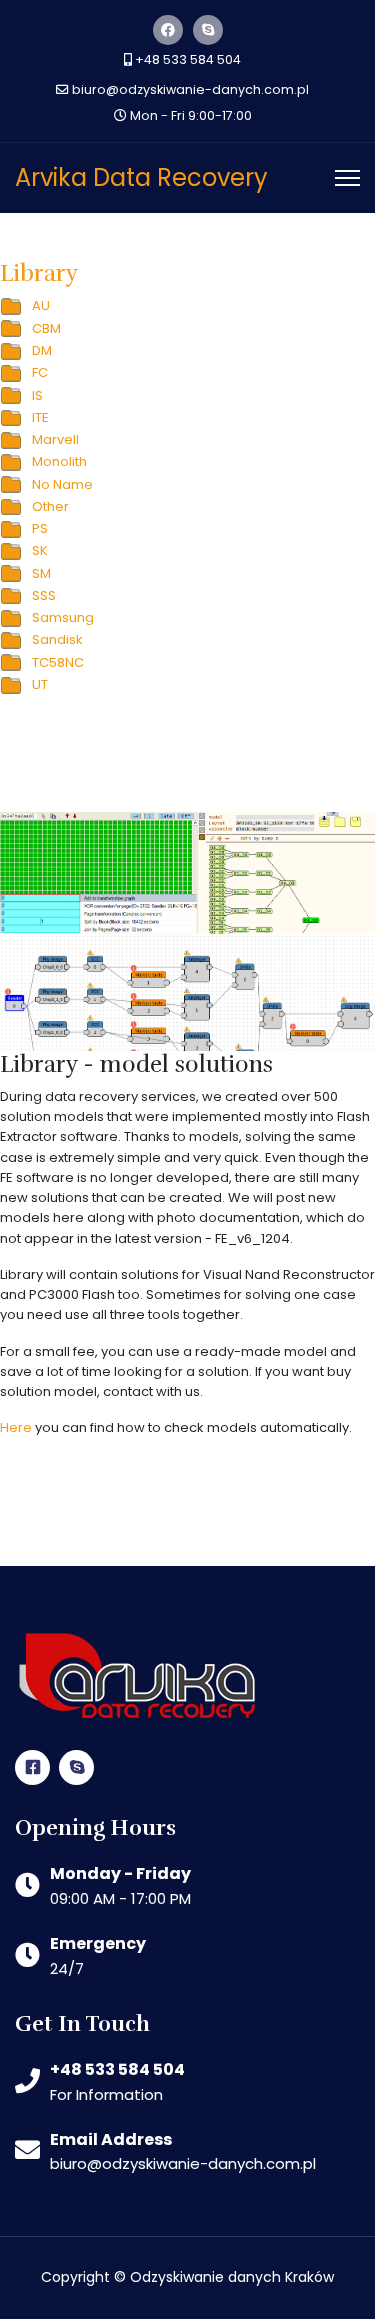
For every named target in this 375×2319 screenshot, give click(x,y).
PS (40, 528)
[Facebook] (168, 30)
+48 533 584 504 (188, 59)
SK (40, 550)
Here (16, 1427)
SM (41, 573)
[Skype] (208, 30)
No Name (62, 484)
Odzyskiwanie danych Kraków (232, 2277)
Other (50, 506)
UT (40, 684)
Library (39, 273)
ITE (40, 417)
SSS (44, 595)
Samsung (63, 617)
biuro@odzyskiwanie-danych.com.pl (190, 89)
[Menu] (347, 178)
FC (40, 372)
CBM (46, 328)
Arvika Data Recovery (141, 178)
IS (37, 395)
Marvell (55, 439)
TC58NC (58, 662)
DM (42, 350)
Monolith (59, 461)
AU (41, 305)
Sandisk (57, 639)
